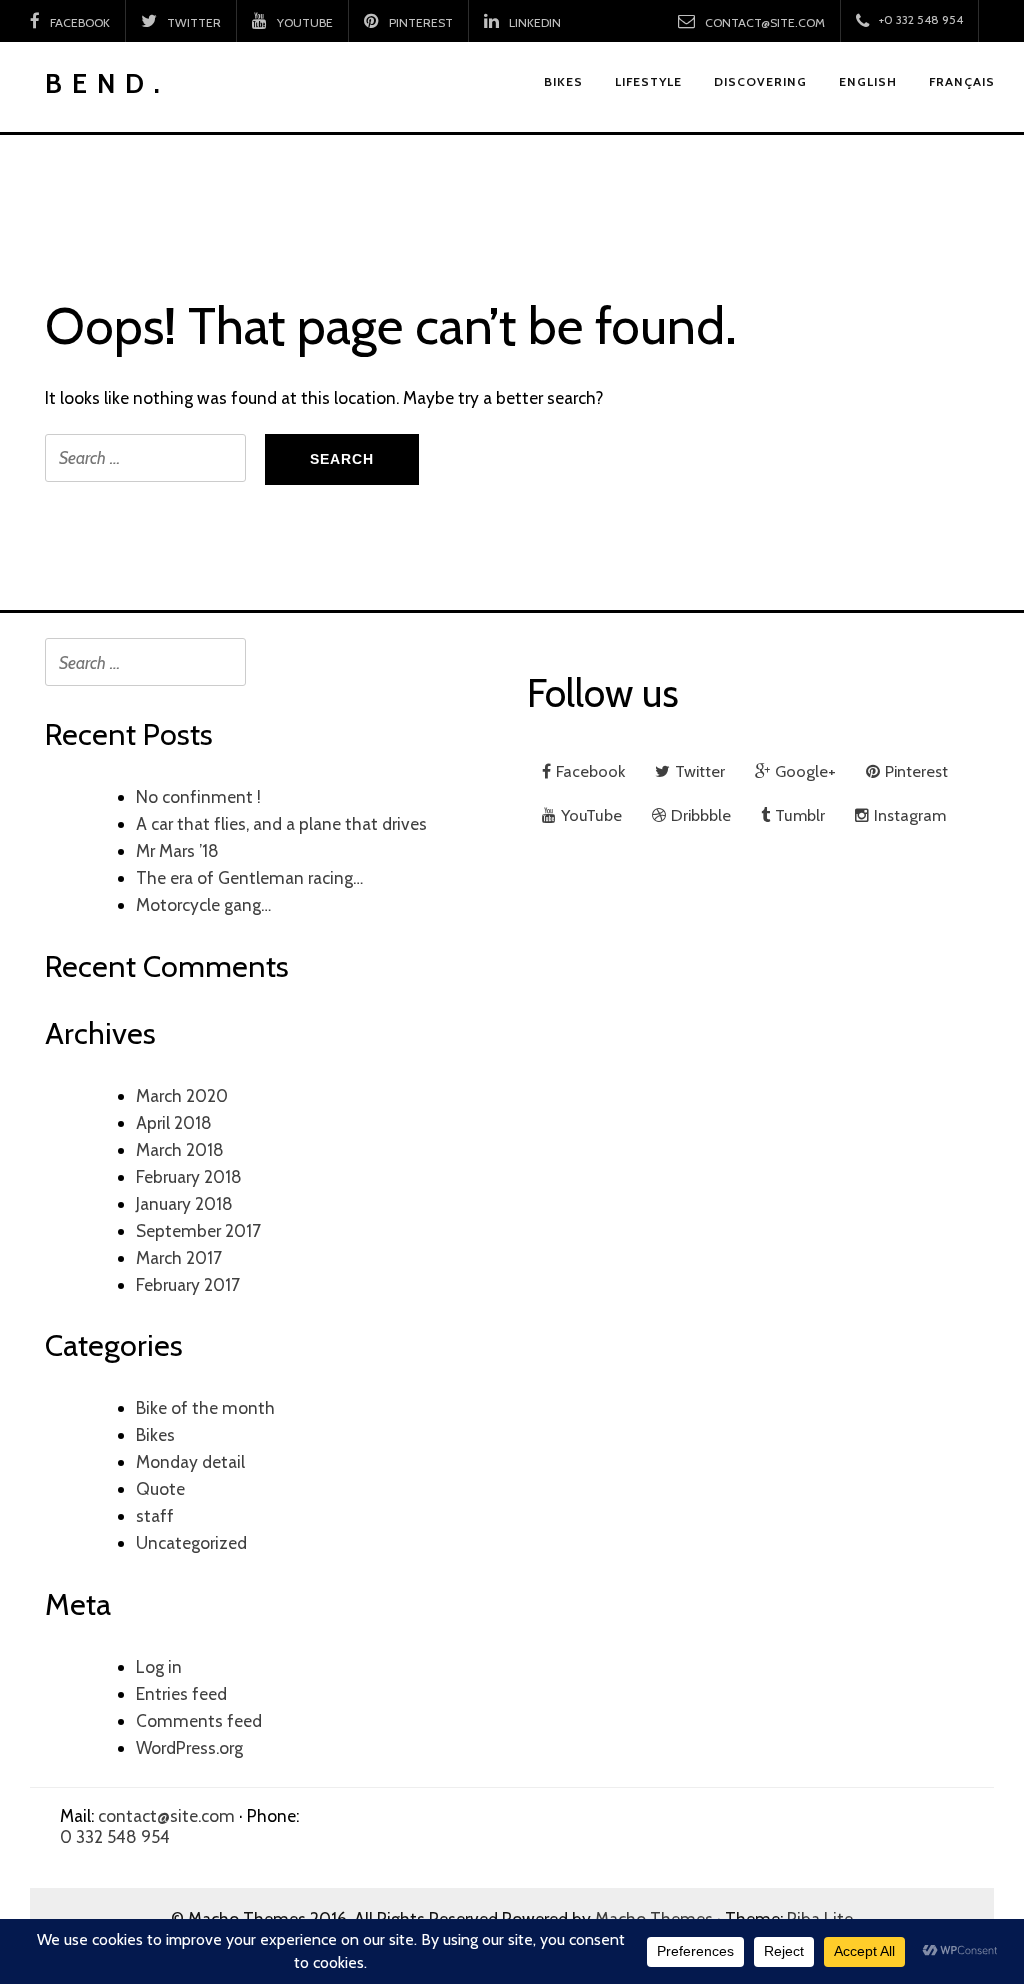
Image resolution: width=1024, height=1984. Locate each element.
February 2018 (189, 1176)
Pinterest (421, 22)
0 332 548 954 (115, 1836)
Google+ (805, 771)
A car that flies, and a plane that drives (281, 823)
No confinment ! (198, 796)
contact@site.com (765, 22)
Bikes (155, 1434)
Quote (160, 1488)
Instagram (910, 815)
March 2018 (180, 1149)
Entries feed (181, 1693)
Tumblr (800, 815)
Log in (159, 1666)
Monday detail (190, 1461)
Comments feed (199, 1720)
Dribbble (701, 815)
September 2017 (198, 1230)
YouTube (305, 22)
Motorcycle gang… (203, 904)
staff (155, 1515)
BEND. (107, 83)
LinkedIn (535, 22)
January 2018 (184, 1203)
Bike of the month (205, 1407)
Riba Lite (820, 1918)
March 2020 (182, 1095)
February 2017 (188, 1284)
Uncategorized (191, 1542)
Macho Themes (654, 1918)
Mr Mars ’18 (177, 850)
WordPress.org (189, 1747)
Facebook (80, 22)
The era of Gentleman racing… (249, 877)
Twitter (194, 22)
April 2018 (174, 1122)
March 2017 (179, 1257)
